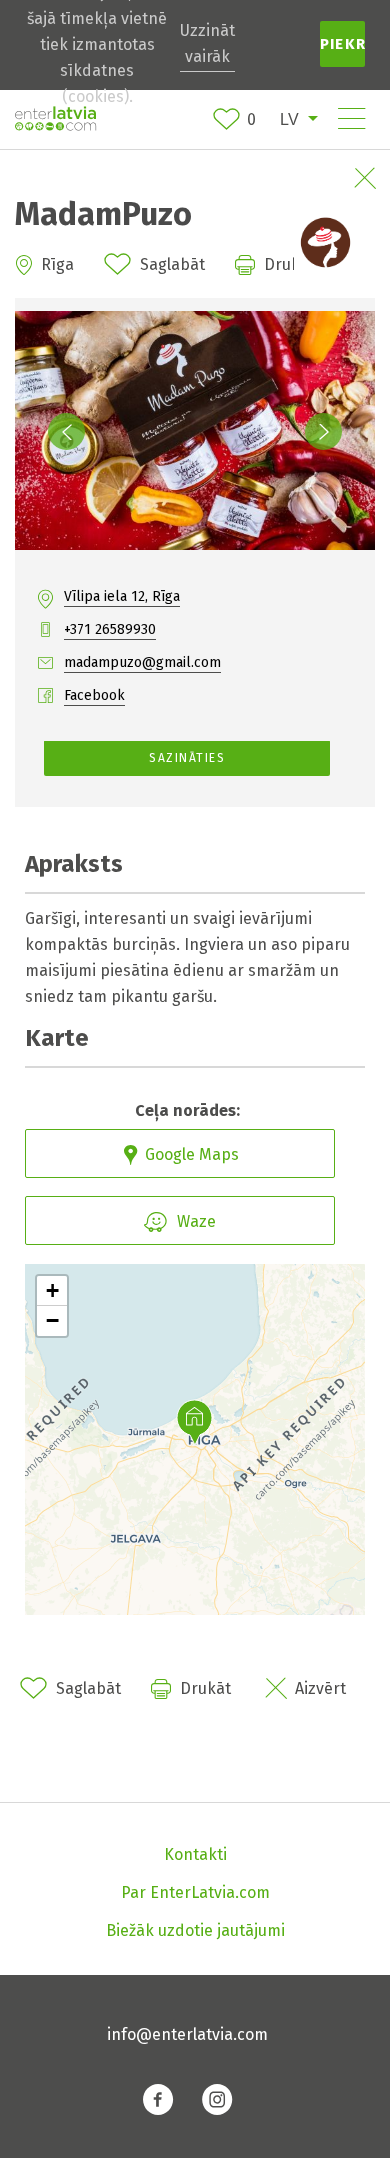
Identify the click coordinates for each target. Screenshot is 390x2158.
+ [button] (52, 1290)
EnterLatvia (55, 118)
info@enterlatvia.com (187, 2034)
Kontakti (195, 1854)
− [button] (52, 1320)
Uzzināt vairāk (207, 43)
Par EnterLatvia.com (195, 1892)
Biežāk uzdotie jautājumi (195, 1930)
